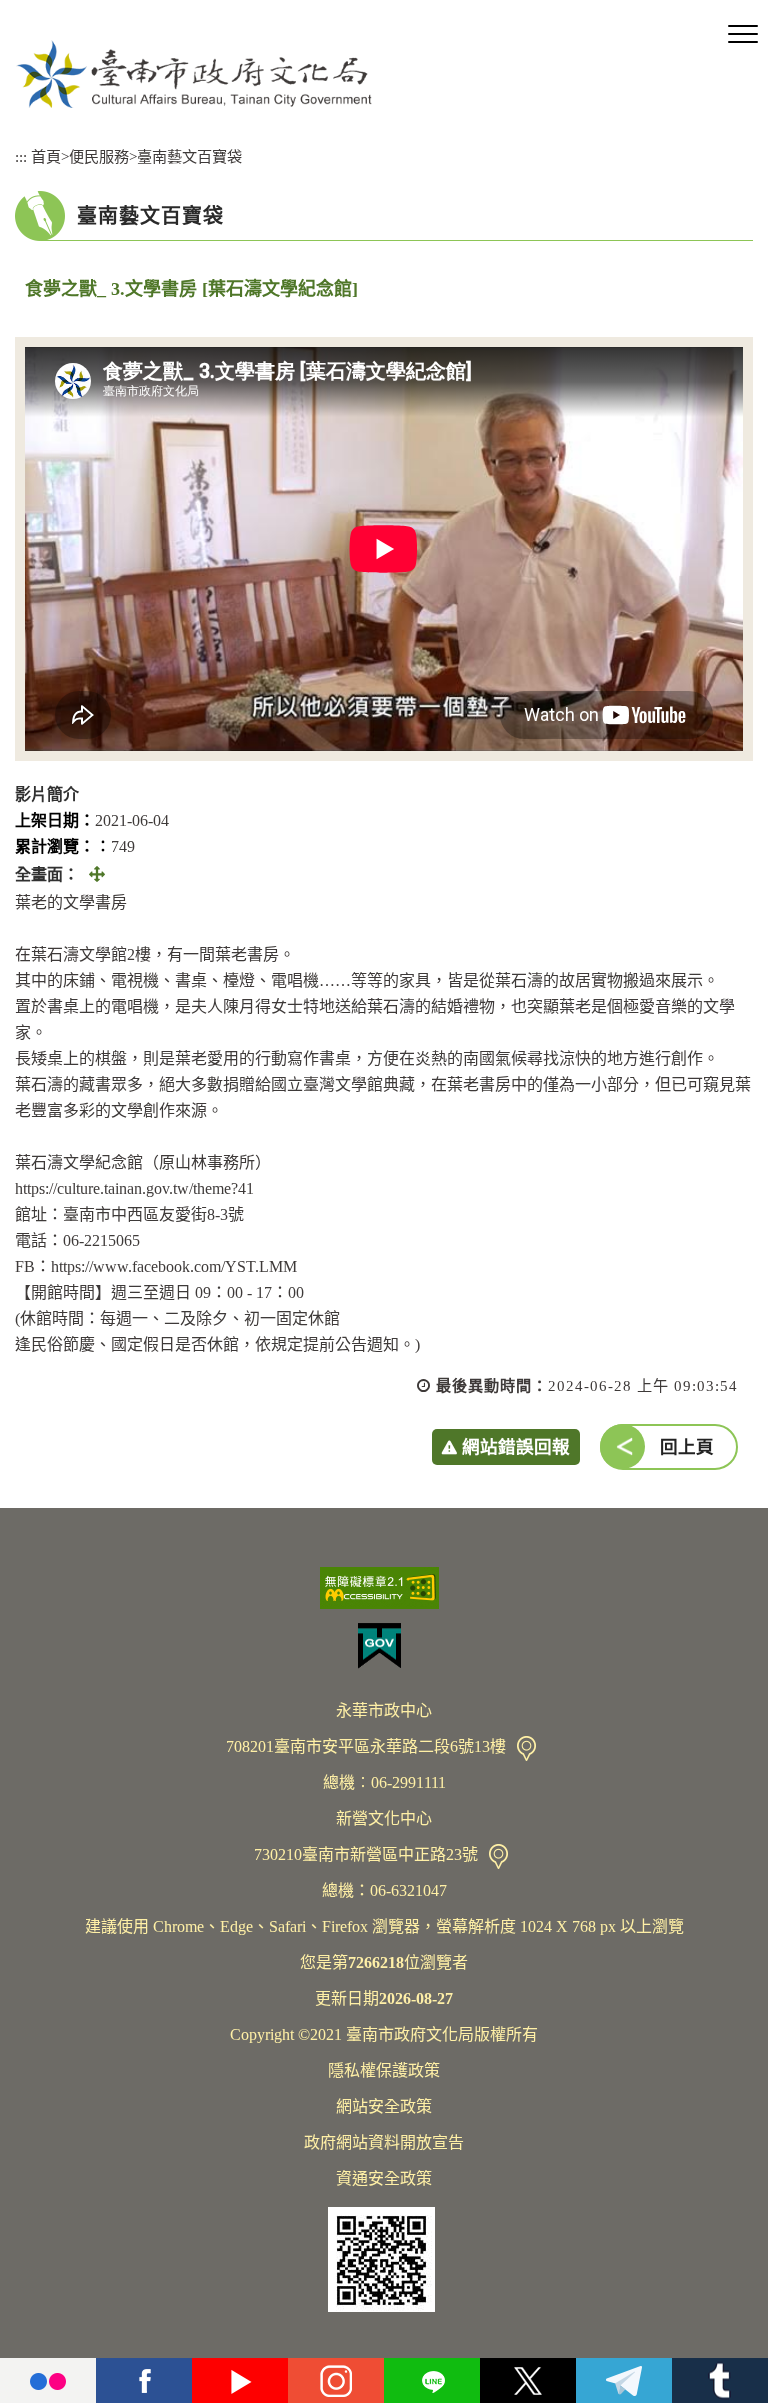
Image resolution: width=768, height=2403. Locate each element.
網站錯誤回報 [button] (516, 1447)
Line (432, 2380)
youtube (240, 2380)
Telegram (624, 2380)
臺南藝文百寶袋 (189, 156)
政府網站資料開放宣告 (384, 2142)
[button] (743, 35)
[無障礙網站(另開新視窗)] (384, 1588)
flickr (48, 2380)
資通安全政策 (384, 2178)
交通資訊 (526, 1748)
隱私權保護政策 (384, 2070)
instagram (336, 2380)
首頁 (46, 156)
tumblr (720, 2380)
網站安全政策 (384, 2106)
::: (21, 156)
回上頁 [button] (687, 1447)
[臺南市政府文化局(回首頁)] (194, 74)
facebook (144, 2380)
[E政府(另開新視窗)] (384, 1646)
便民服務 (99, 156)
